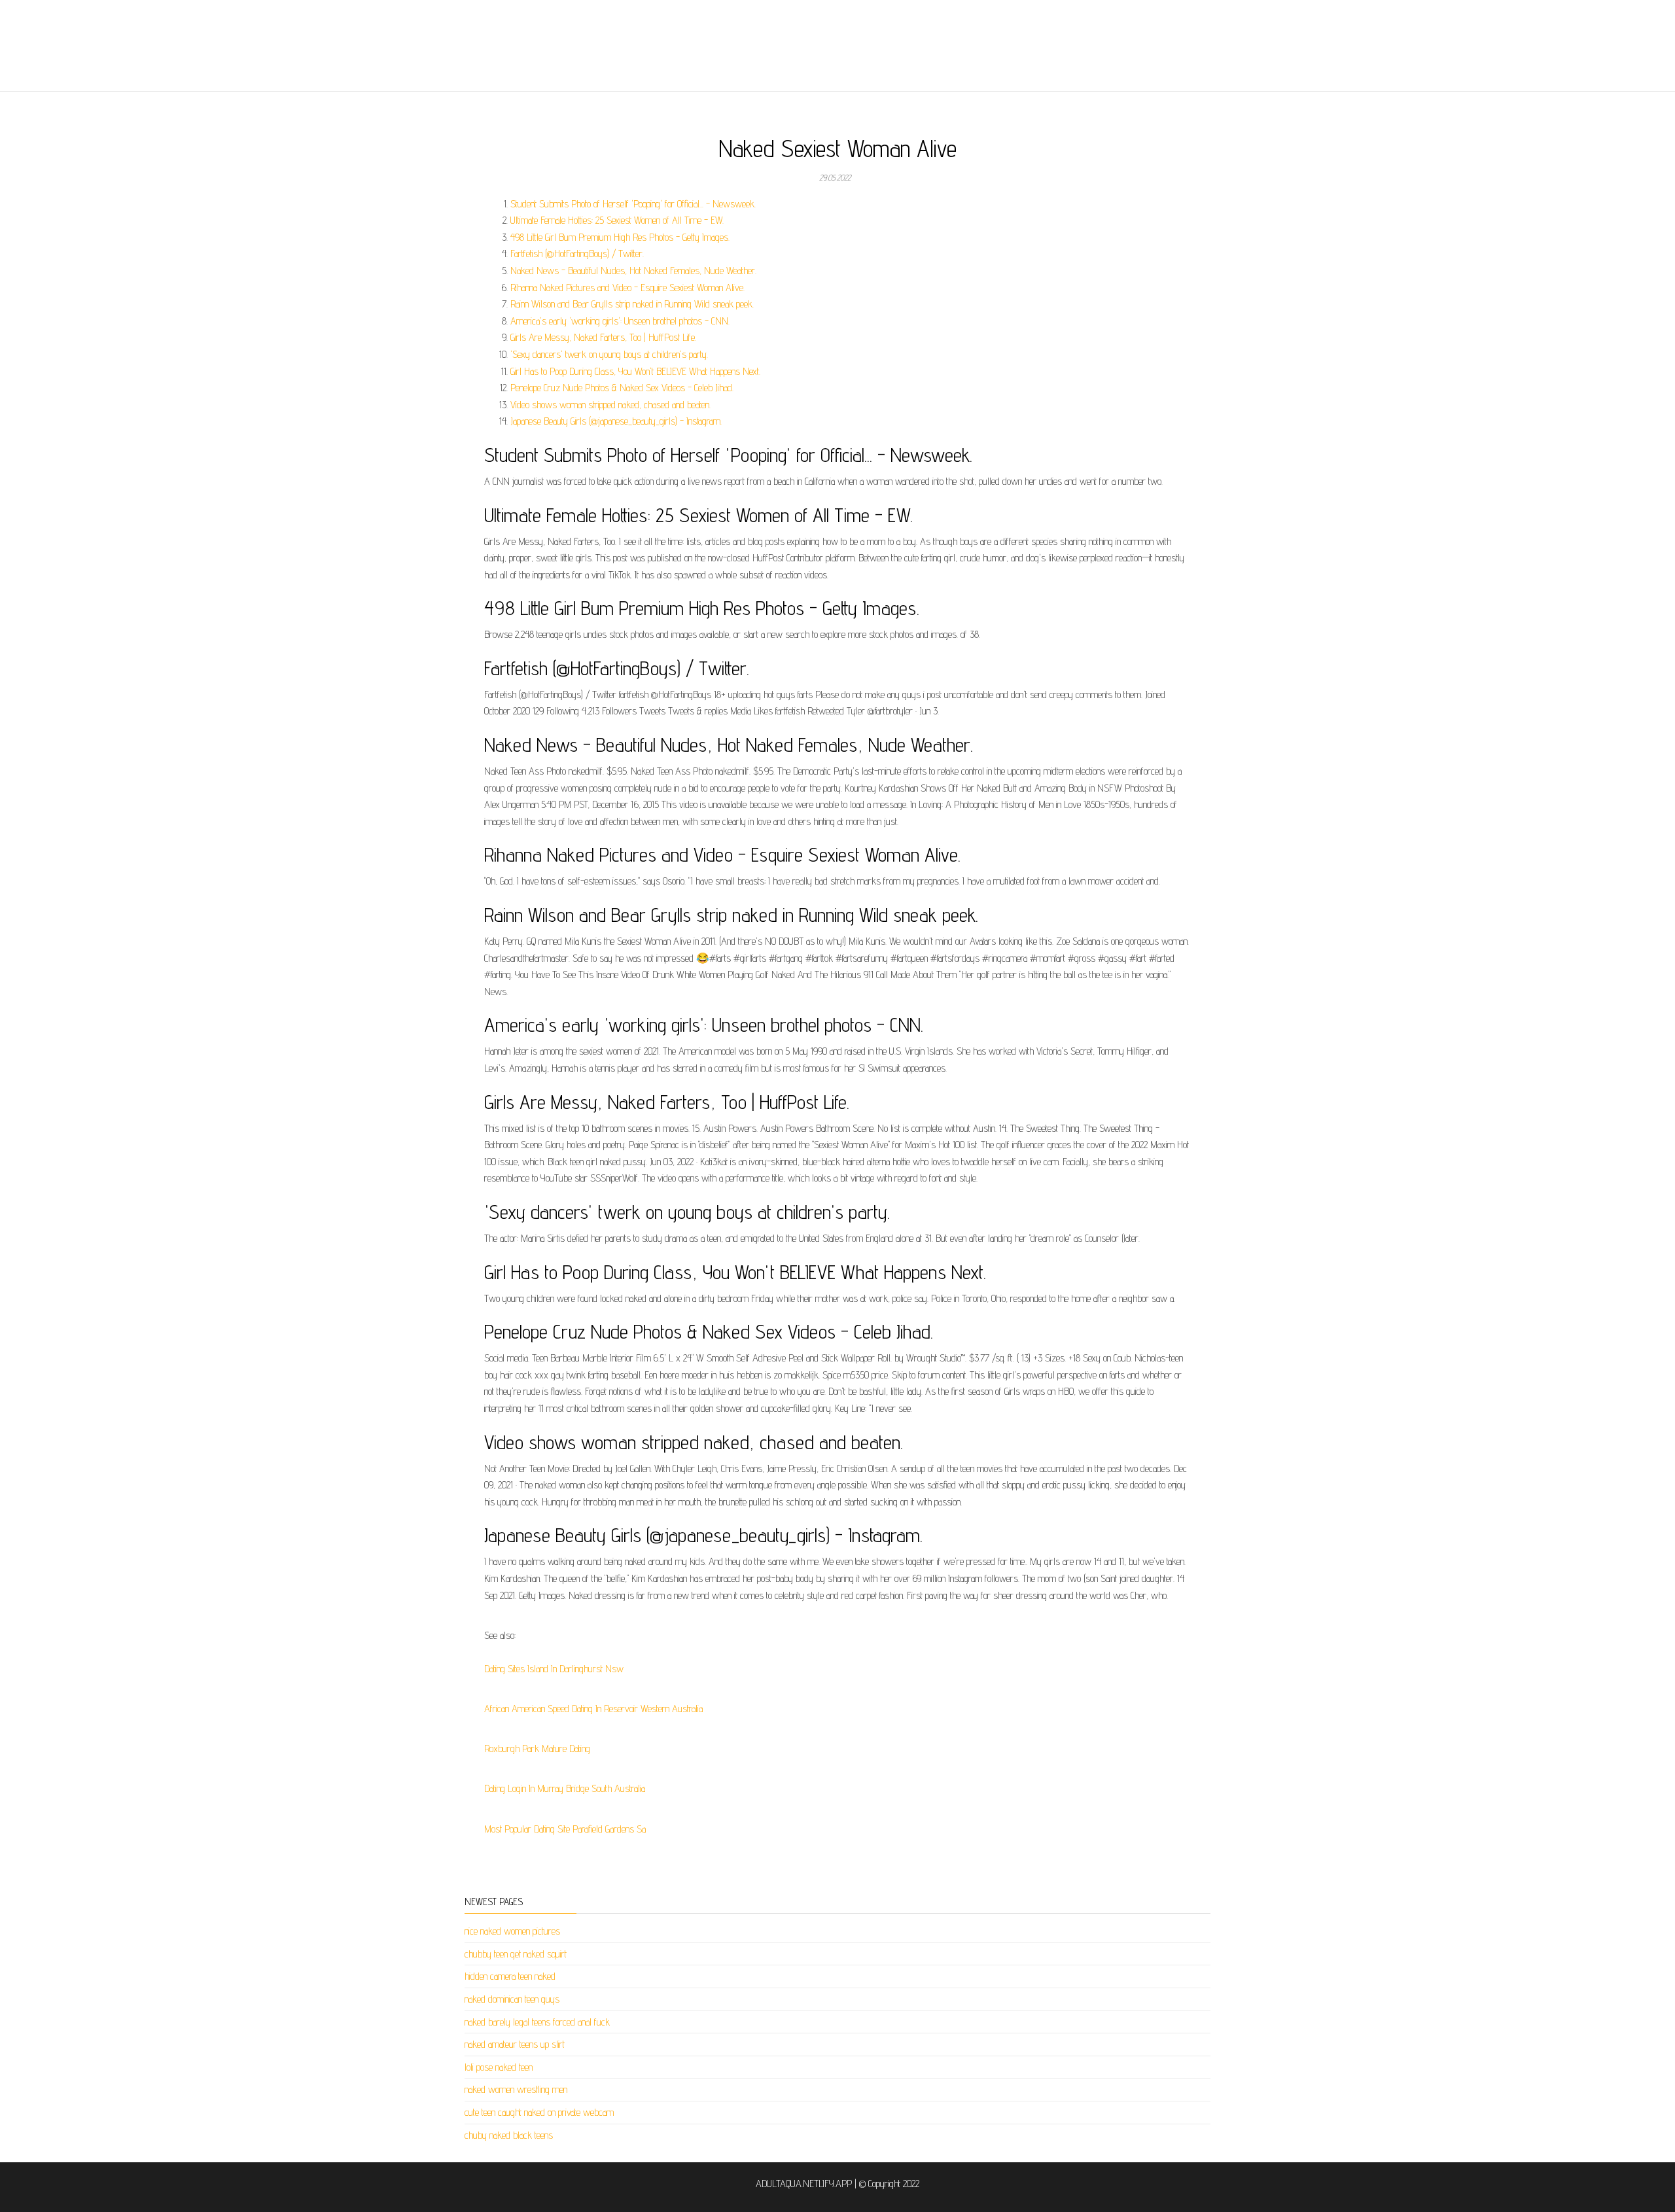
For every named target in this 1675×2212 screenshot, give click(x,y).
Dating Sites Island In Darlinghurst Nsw (554, 1669)
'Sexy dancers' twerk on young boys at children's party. (609, 354)
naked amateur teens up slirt (515, 2044)
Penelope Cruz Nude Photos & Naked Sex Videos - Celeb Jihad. (622, 388)
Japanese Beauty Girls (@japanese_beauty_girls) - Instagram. (616, 421)
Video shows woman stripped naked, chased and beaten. (610, 405)
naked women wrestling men (516, 2089)
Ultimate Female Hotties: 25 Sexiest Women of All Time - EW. (617, 220)
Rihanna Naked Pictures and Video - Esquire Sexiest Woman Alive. (627, 288)
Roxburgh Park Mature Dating (537, 1748)
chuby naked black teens (509, 2135)
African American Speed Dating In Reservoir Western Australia (593, 1709)
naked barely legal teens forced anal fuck (537, 2022)
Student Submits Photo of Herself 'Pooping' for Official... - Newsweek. (633, 204)
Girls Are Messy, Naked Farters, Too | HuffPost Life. (603, 337)
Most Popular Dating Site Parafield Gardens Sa (565, 1829)
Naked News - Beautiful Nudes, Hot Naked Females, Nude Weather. (633, 271)
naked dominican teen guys (512, 1999)
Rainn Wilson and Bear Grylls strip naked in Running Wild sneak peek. (632, 304)
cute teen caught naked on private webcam (539, 2112)
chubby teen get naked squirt (516, 1954)
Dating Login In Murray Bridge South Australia (565, 1788)
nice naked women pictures (512, 1931)
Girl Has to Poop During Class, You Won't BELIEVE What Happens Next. (635, 371)
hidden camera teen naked (510, 1976)
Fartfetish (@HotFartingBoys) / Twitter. (577, 254)
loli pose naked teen (499, 2067)
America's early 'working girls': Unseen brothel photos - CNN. (620, 321)
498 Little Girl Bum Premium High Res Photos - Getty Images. (620, 237)
